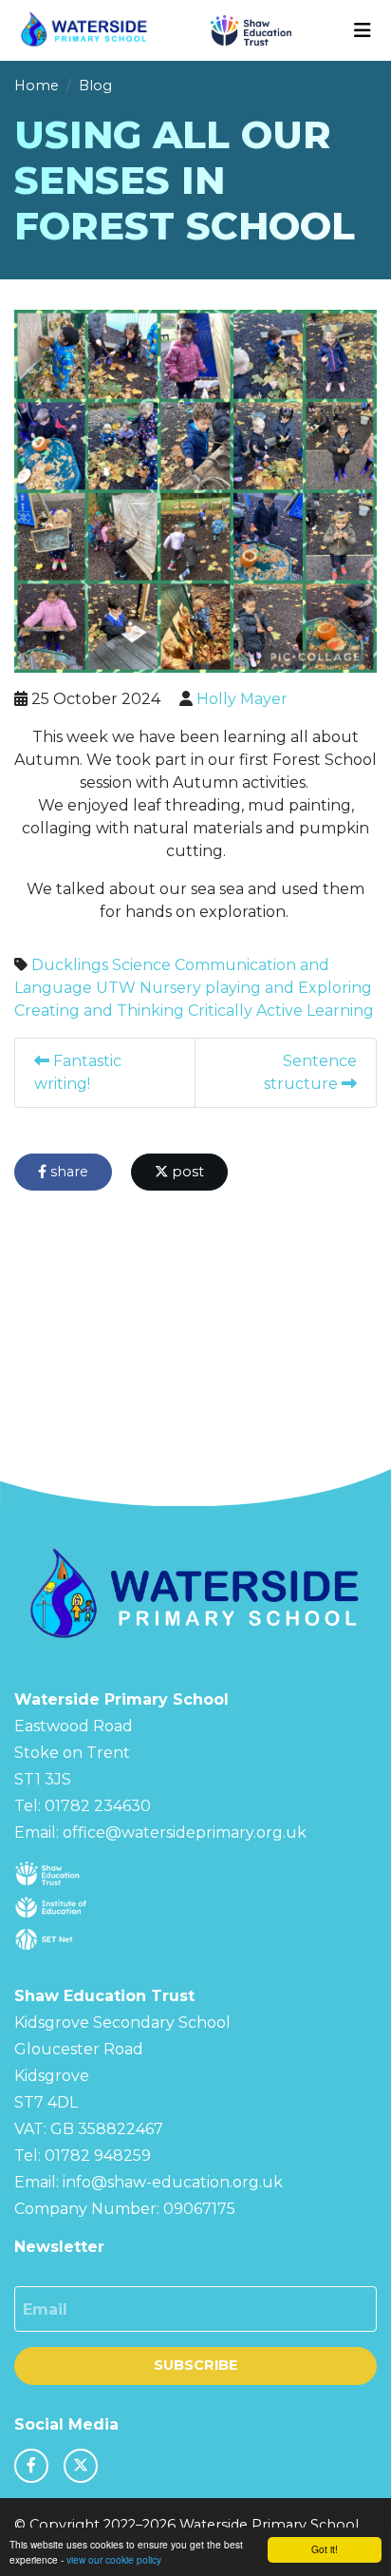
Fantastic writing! (78, 1072)
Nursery (170, 988)
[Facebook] (31, 2466)
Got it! (325, 2549)
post (186, 1172)
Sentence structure (310, 1072)
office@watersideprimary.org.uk (185, 1832)
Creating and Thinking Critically (133, 1011)
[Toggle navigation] (363, 30)
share (67, 1172)
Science (141, 965)
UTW (116, 988)
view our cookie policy (114, 2559)
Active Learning (315, 1011)
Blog (95, 86)
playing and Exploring (289, 988)
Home (37, 86)
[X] (81, 2466)
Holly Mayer (242, 699)
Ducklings (70, 965)
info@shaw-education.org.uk (173, 2182)
